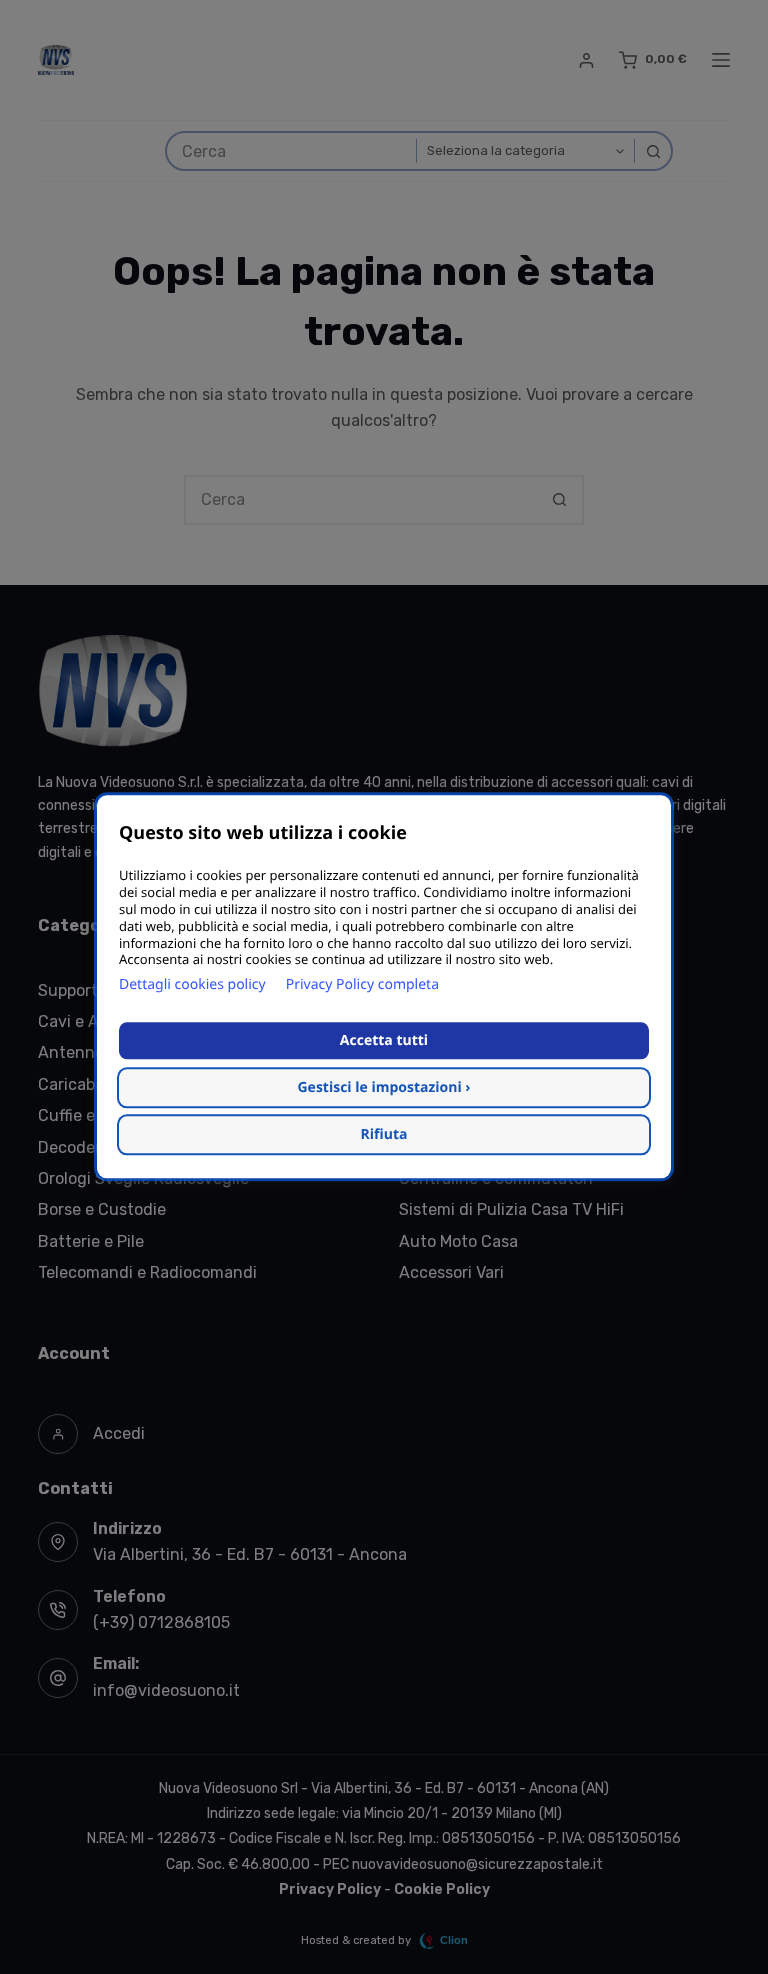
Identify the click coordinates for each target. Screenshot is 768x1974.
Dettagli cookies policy (192, 985)
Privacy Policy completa (362, 985)
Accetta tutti (384, 1041)
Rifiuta (384, 1135)
